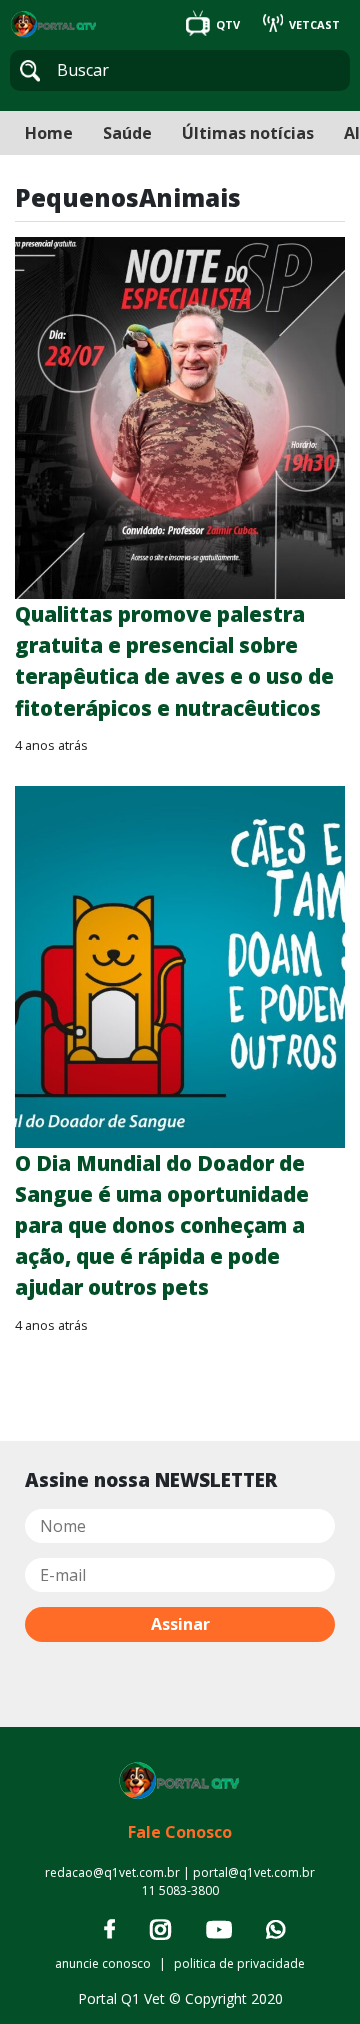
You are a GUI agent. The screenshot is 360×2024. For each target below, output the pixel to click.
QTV (228, 24)
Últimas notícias (248, 133)
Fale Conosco (180, 1832)
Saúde (127, 133)
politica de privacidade (239, 1963)
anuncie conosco (103, 1963)
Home (49, 133)
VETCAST (313, 24)
